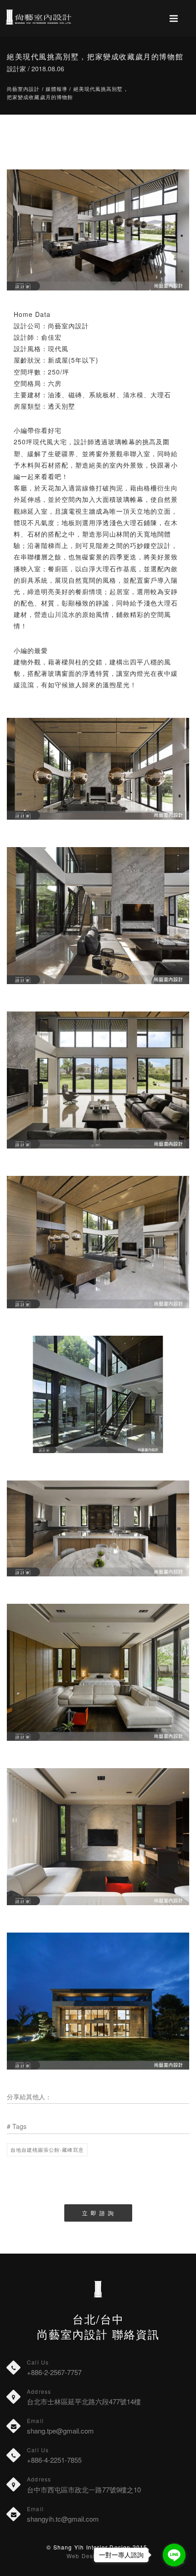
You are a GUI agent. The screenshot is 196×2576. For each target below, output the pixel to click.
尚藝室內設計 (23, 89)
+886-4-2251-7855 (54, 2460)
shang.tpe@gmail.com (60, 2431)
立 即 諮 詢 (98, 2213)
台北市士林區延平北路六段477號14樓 (84, 2401)
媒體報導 (57, 89)
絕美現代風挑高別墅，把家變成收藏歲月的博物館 (68, 93)
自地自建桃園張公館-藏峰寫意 (47, 2149)
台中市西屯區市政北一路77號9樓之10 (84, 2489)
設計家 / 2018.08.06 (36, 68)
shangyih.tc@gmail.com (63, 2519)
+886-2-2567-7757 (54, 2372)
